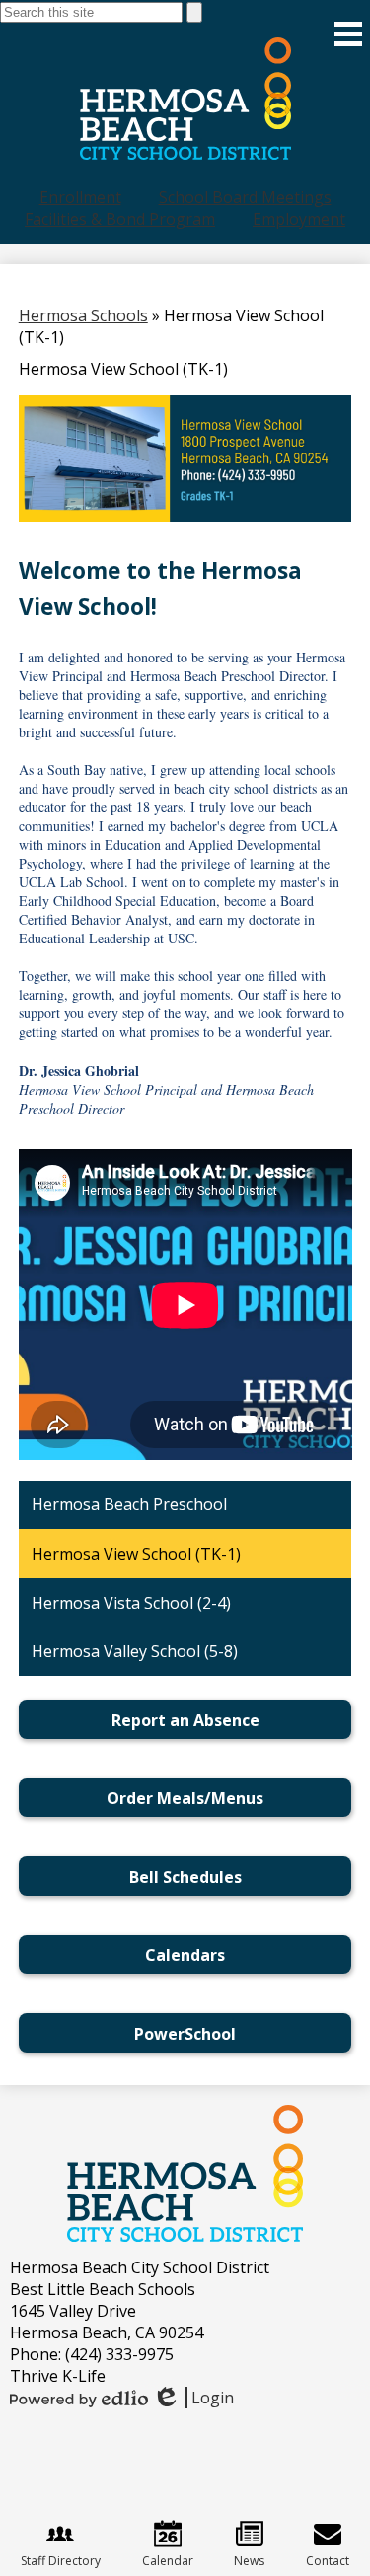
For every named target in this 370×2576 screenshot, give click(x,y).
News (249, 2561)
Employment (299, 219)
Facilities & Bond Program (120, 219)
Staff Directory (61, 2561)
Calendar (168, 2561)
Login (193, 2398)
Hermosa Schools (83, 315)
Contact (328, 2561)
